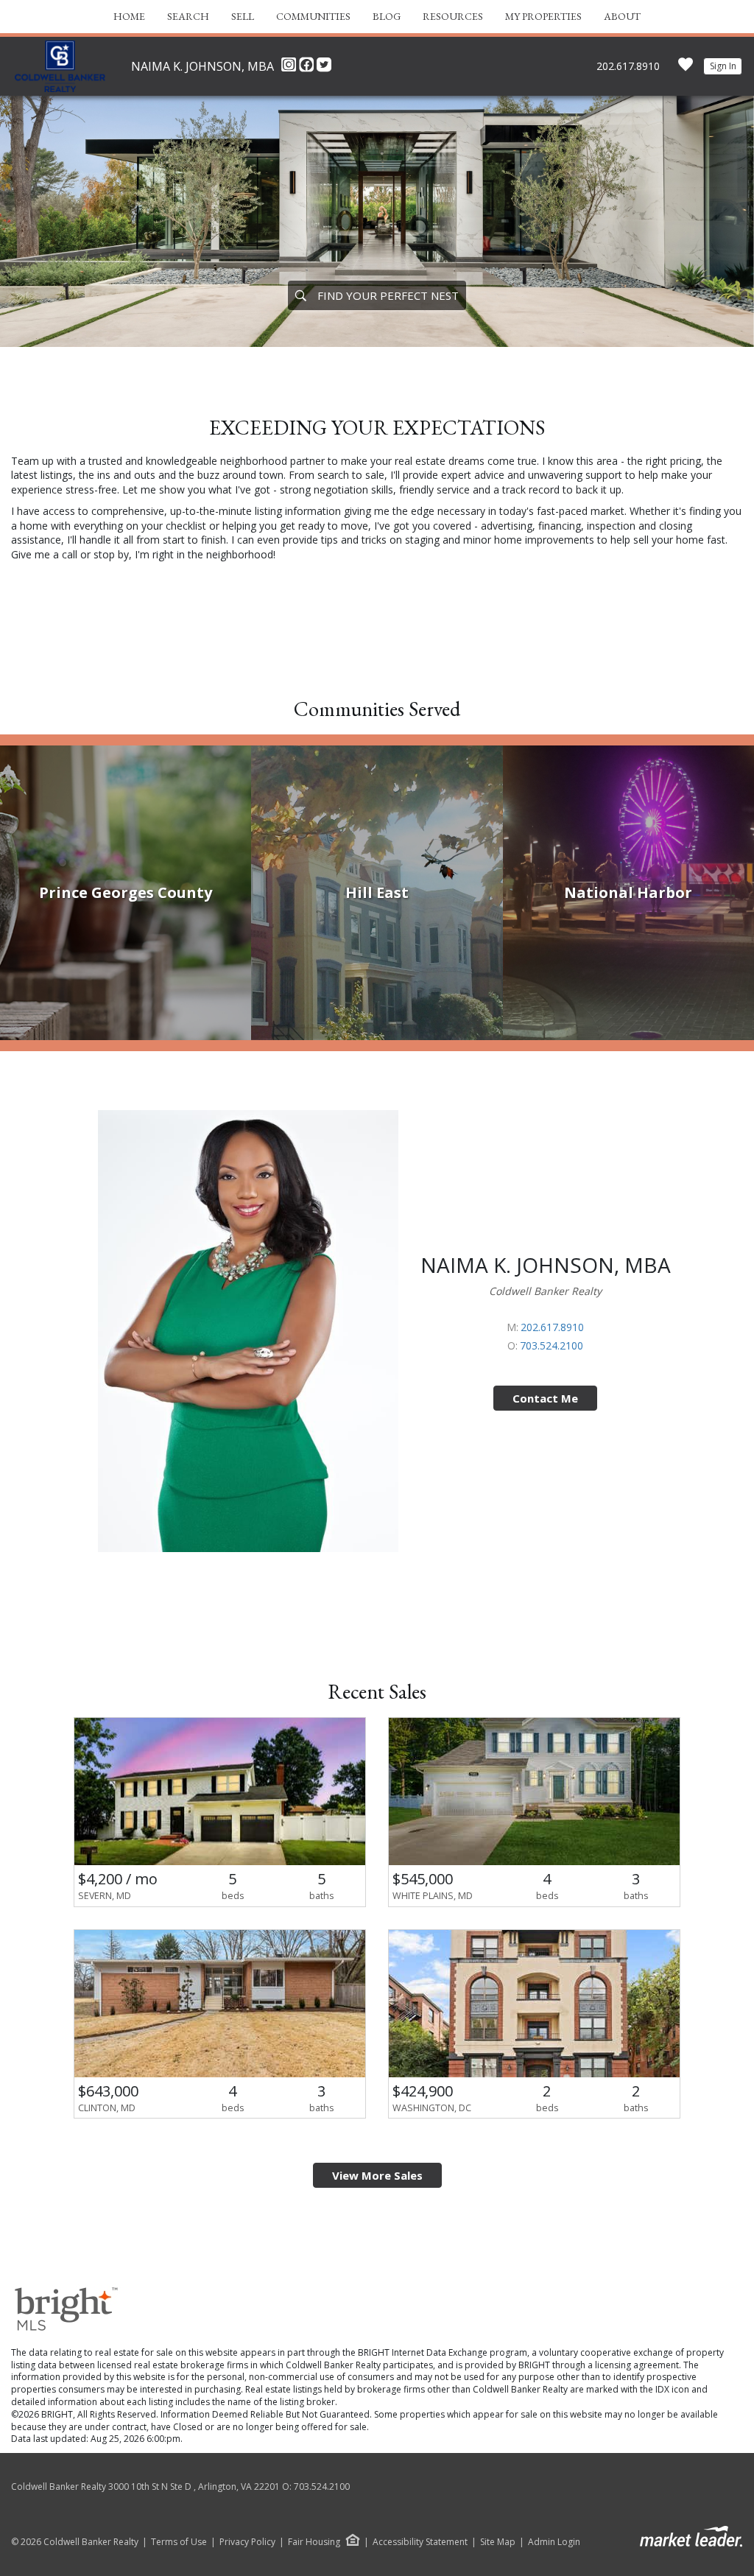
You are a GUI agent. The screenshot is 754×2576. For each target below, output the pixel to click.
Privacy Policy (247, 2542)
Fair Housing (314, 2542)
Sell (243, 16)
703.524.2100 (552, 1345)
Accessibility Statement (420, 2542)
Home (129, 16)
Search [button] (188, 16)
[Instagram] (290, 69)
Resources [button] (453, 16)
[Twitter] (324, 69)
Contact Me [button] (545, 1398)
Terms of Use (179, 2542)
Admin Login (554, 2542)
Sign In (723, 66)
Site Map (498, 2542)
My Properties (543, 16)
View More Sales (377, 2175)
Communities (313, 16)
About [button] (622, 16)
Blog (387, 16)
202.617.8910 (628, 66)
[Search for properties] (300, 295)
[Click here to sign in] (686, 69)
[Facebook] (308, 69)
